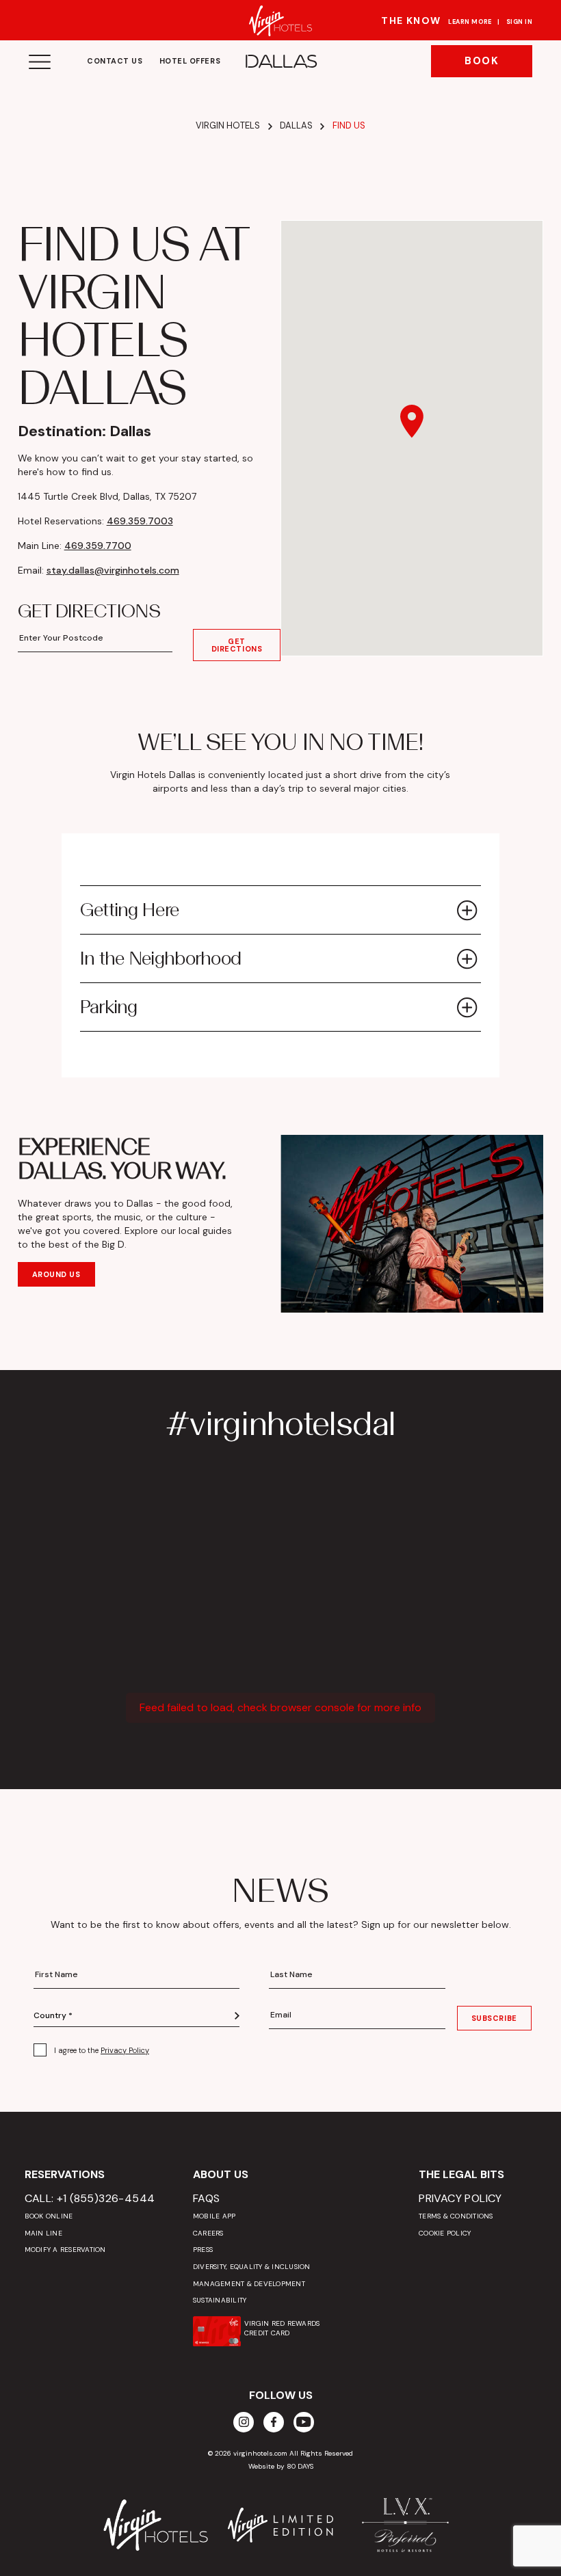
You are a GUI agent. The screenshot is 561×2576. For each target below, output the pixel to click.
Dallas (296, 125)
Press (203, 2250)
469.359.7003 (140, 521)
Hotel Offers (190, 61)
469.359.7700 (98, 546)
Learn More (470, 22)
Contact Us (115, 61)
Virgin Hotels (228, 125)
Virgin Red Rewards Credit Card (282, 2328)
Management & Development (249, 2284)
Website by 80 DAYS (281, 2466)
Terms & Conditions (456, 2216)
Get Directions (237, 645)
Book (482, 61)
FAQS (207, 2198)
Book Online (49, 2216)
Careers (208, 2233)
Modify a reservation (65, 2250)
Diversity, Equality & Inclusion (252, 2267)
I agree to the (102, 2050)
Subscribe (494, 2018)
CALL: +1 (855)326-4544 (90, 2198)
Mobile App (214, 2216)
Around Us (56, 1274)
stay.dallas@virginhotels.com (113, 570)
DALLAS (281, 62)
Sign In (519, 22)
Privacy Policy (125, 2050)
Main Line (43, 2233)
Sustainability (220, 2300)
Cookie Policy (445, 2233)
